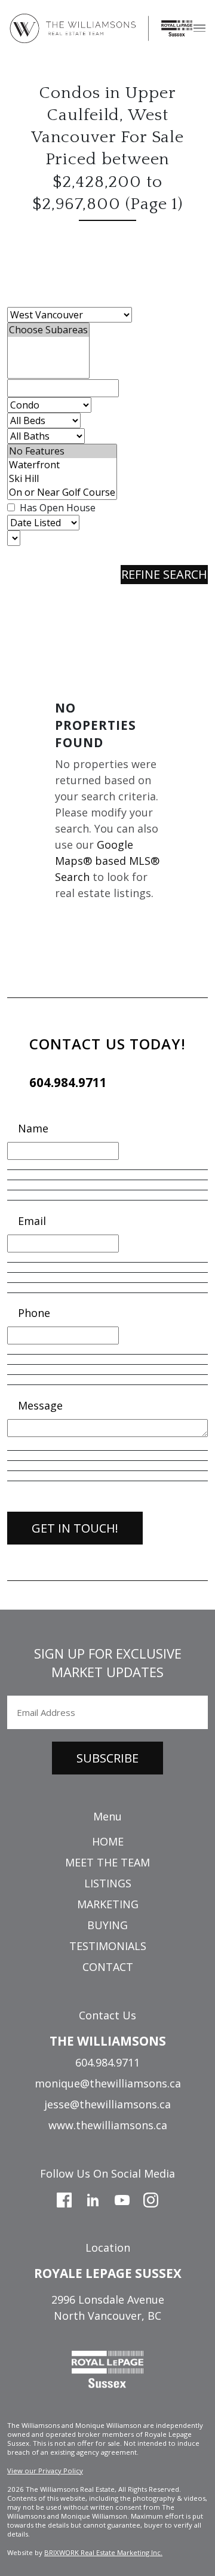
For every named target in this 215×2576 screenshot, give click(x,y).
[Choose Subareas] (48, 330)
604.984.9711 (68, 1082)
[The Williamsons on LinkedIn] (93, 2199)
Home (108, 1841)
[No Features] (62, 451)
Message (40, 1405)
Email (32, 1221)
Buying (107, 1925)
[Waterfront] (62, 465)
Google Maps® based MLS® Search (107, 861)
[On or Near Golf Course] (62, 492)
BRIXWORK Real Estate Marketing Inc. (103, 2552)
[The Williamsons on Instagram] (151, 2199)
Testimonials (108, 1946)
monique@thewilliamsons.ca (108, 2083)
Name (33, 1128)
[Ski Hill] (62, 479)
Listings (108, 1883)
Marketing (108, 1904)
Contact (108, 1967)
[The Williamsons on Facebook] (64, 2199)
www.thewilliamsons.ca (108, 2125)
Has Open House (56, 508)
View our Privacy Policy (45, 2471)
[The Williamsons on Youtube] (122, 2199)
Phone (34, 1313)
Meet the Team (107, 1862)
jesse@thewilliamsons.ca (107, 2104)
